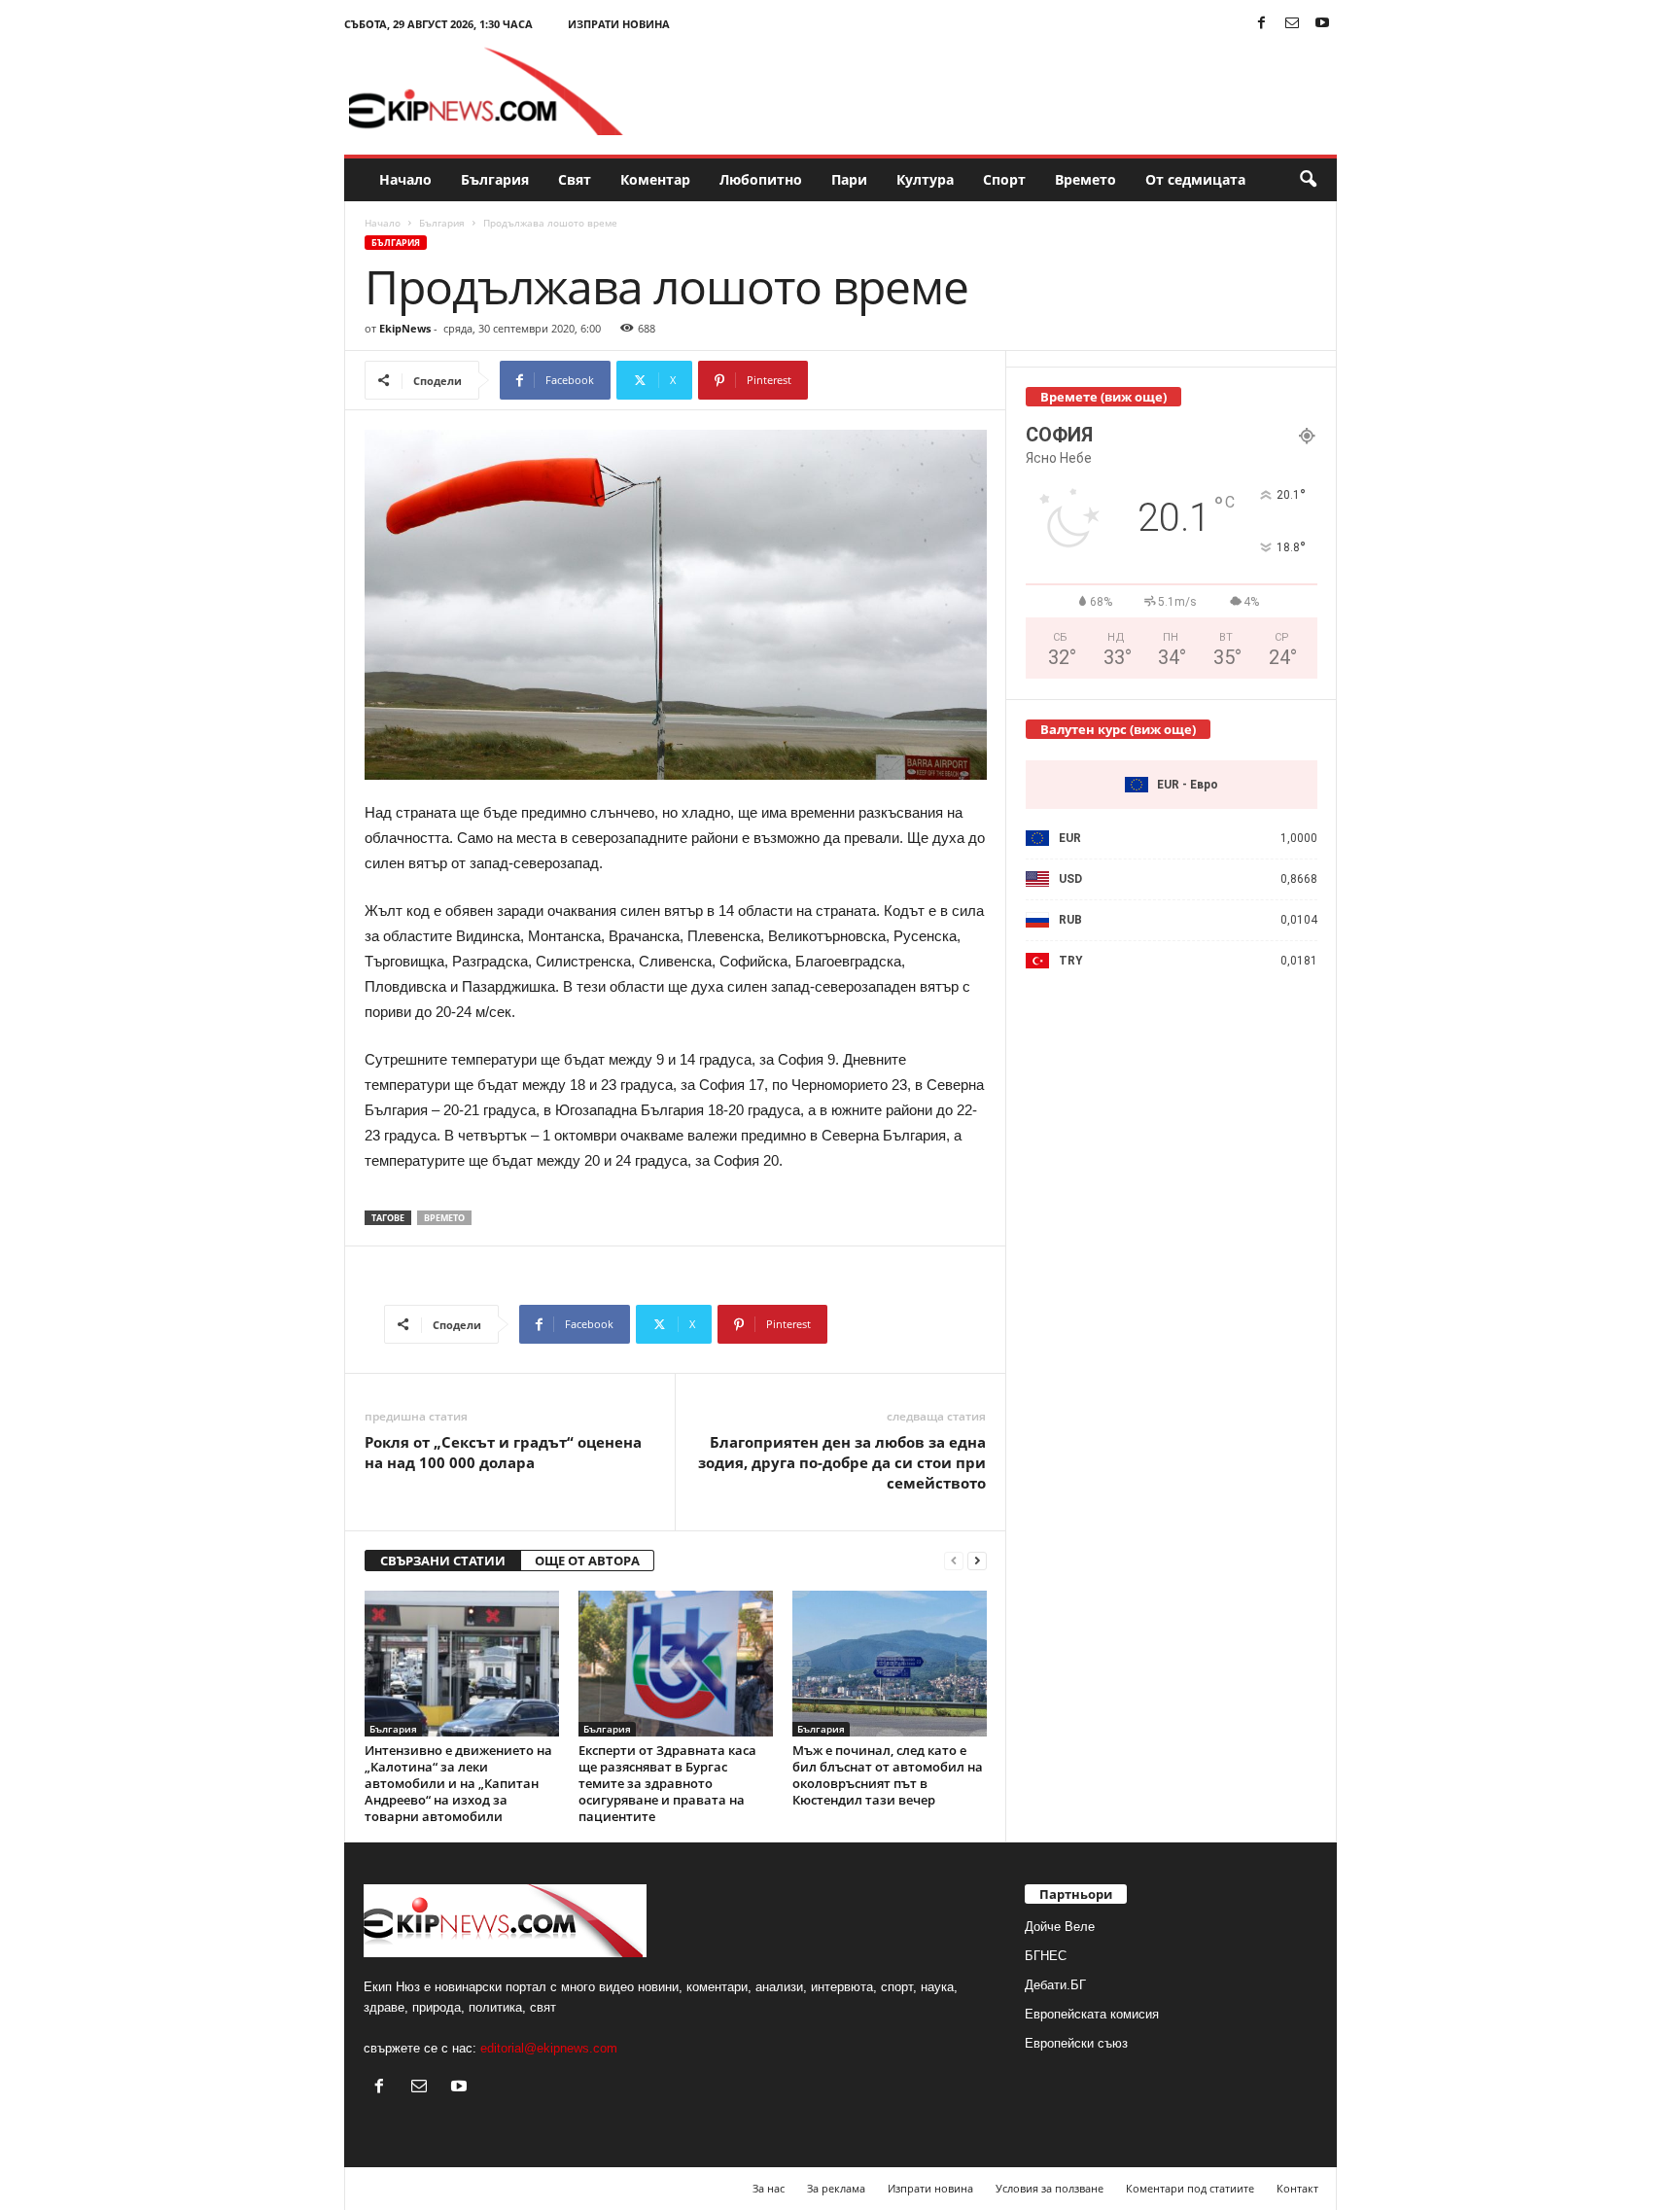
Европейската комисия (1092, 2014)
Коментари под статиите (1190, 2188)
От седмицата (1195, 179)
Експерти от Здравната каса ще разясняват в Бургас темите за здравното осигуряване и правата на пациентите (667, 1783)
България (495, 179)
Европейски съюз (1076, 2043)
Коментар (655, 179)
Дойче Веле (1060, 1927)
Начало (405, 179)
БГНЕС (1046, 1956)
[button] (1308, 180)
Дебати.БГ (1055, 1985)
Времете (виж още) (1103, 397)
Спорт (1004, 179)
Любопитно (761, 179)
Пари (849, 179)
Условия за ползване (1050, 2188)
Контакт (1297, 2188)
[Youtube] (1322, 24)
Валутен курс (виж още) (1118, 729)
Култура (925, 179)
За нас (769, 2188)
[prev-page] (954, 1561)
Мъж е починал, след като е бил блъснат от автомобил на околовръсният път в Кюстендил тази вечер (888, 1775)
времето (444, 1218)
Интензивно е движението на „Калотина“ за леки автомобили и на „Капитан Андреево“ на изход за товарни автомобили (458, 1783)
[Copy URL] (873, 380)
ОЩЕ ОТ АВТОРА (587, 1561)
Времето (1085, 179)
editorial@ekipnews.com (549, 2048)
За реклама (836, 2188)
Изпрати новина (619, 24)
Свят (575, 179)
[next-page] (977, 1561)
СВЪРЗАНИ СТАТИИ (443, 1561)
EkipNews (405, 328)
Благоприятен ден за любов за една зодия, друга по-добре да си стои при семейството (842, 1462)
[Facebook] (1262, 24)
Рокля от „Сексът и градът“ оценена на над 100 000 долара (503, 1452)
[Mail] (1292, 24)
